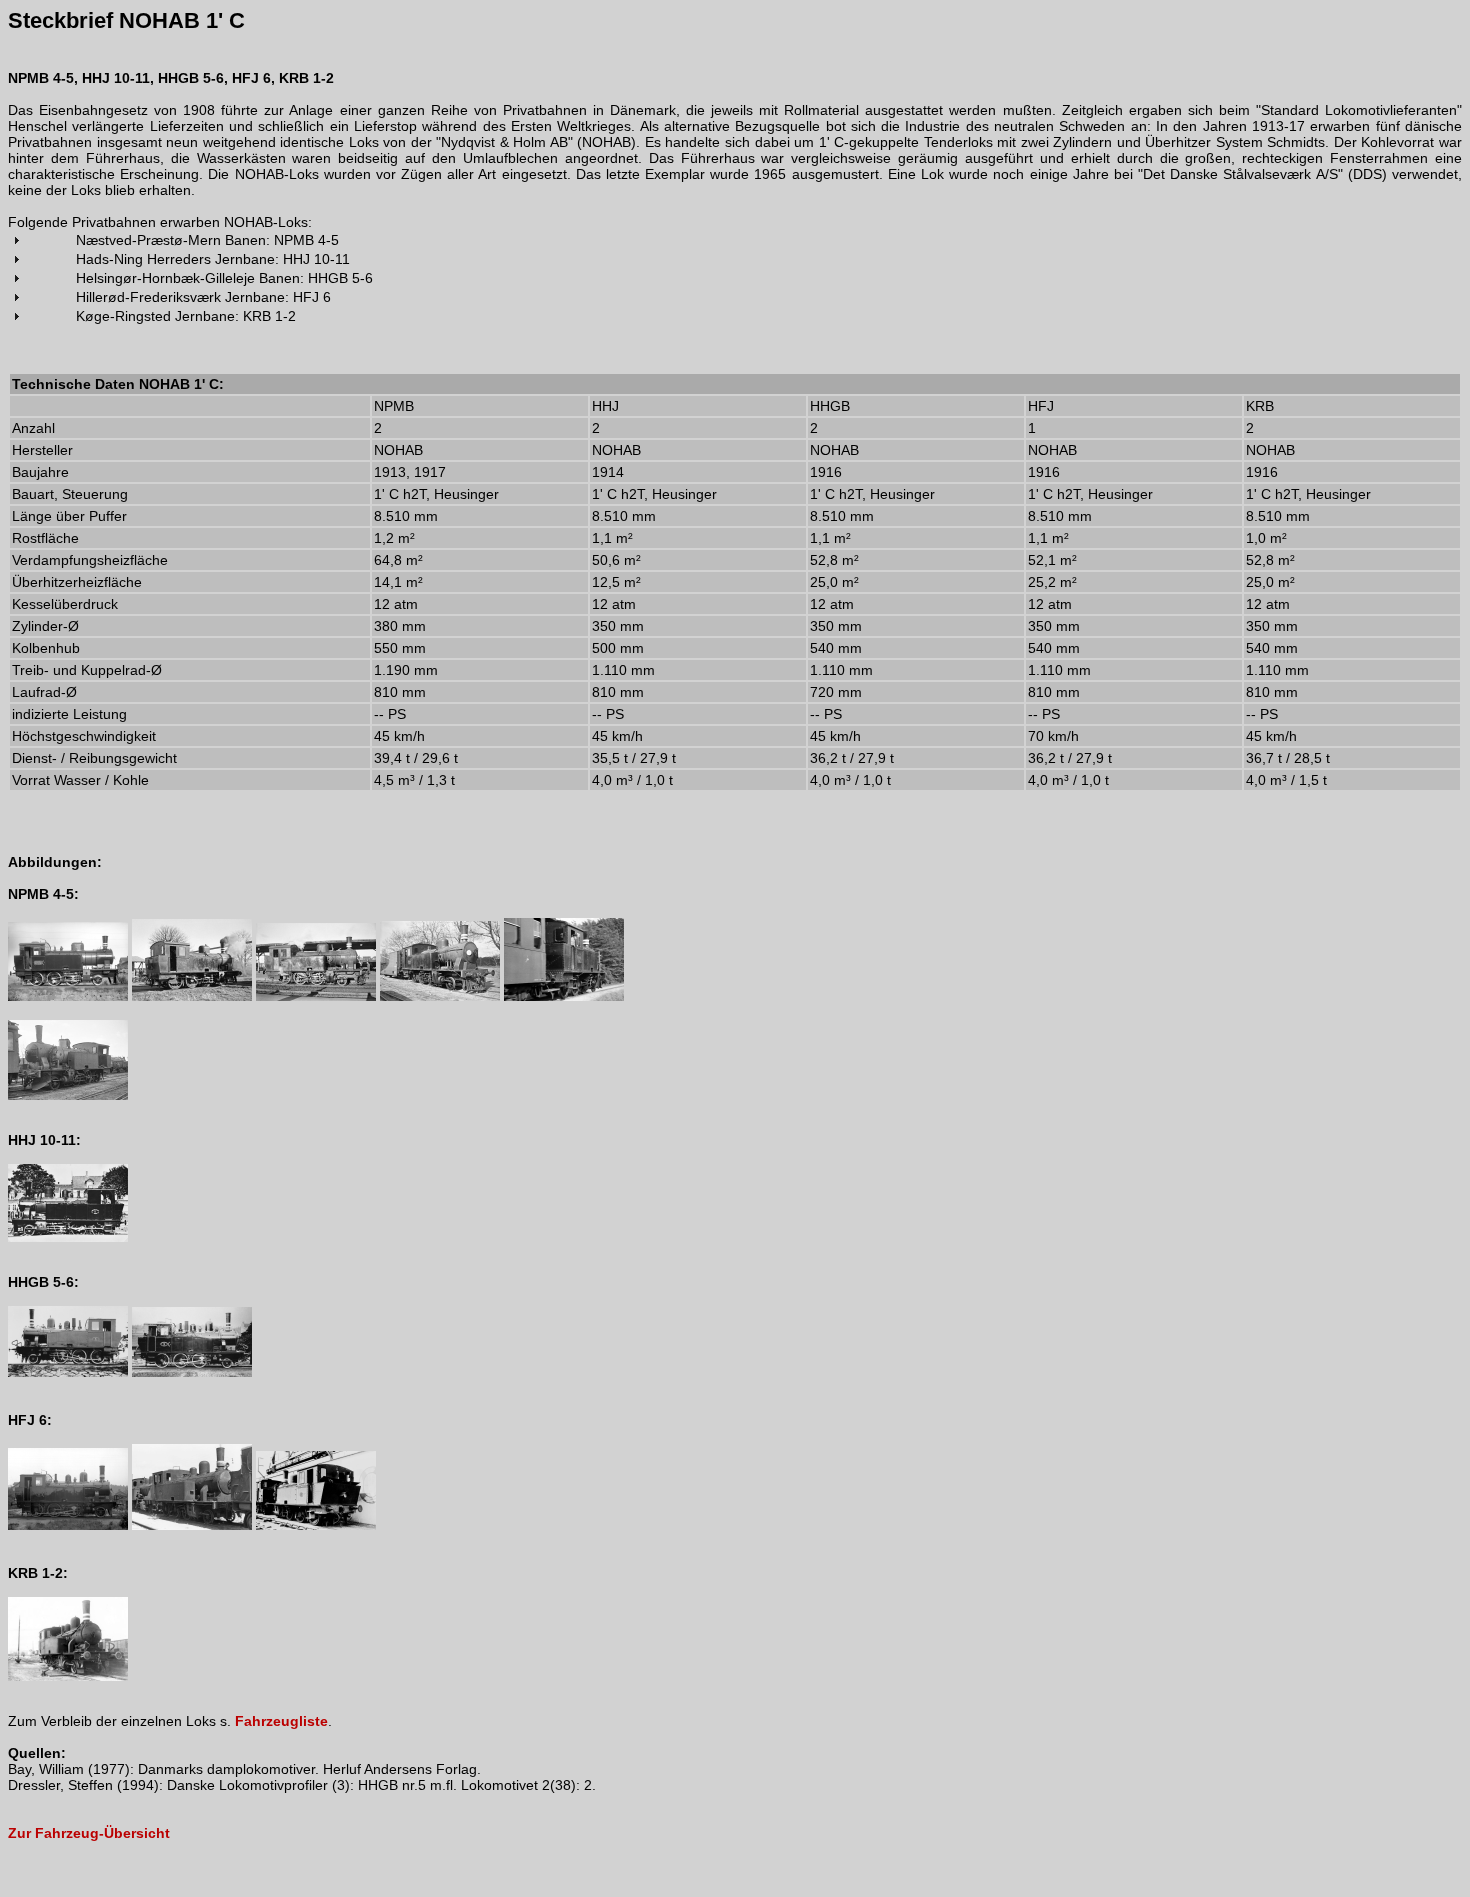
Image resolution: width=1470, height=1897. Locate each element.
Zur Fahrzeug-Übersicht (89, 1833)
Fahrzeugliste (281, 1721)
